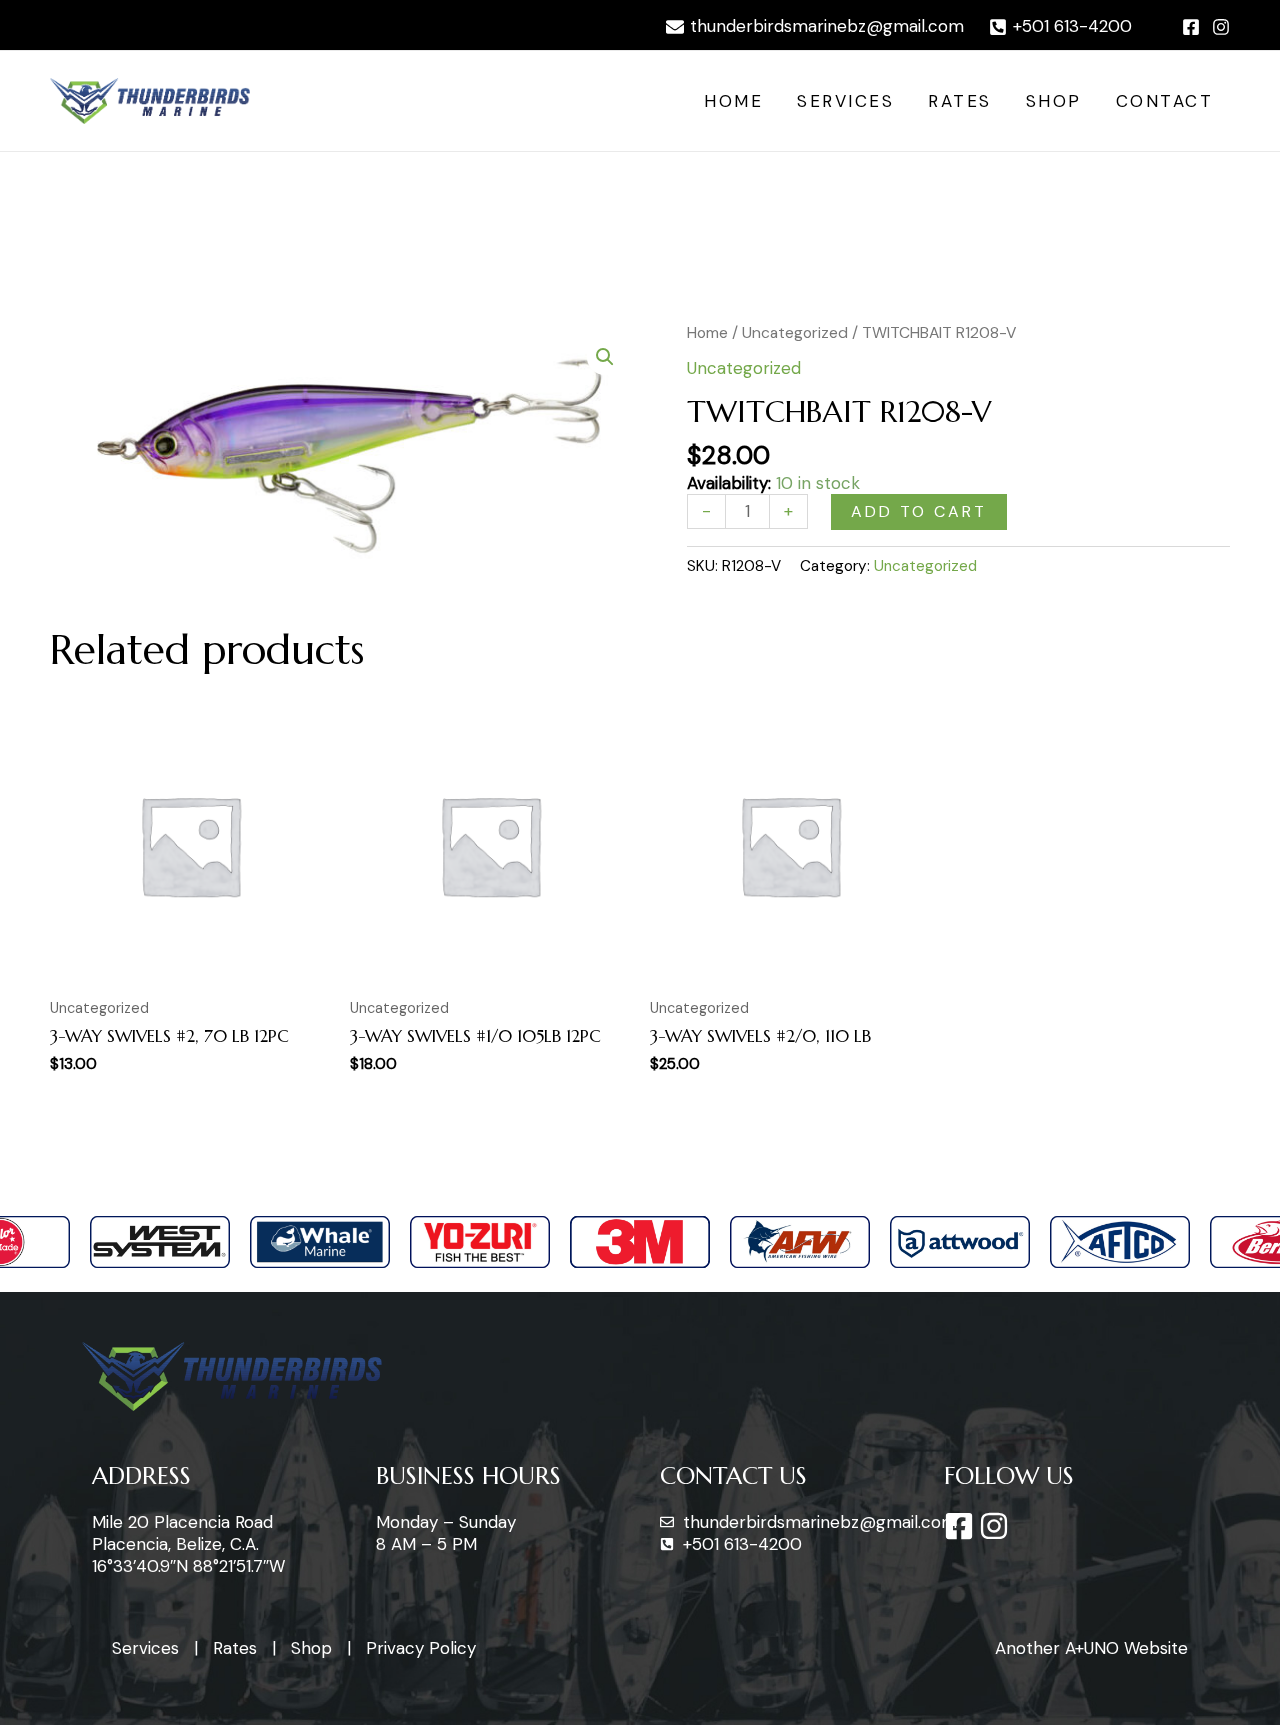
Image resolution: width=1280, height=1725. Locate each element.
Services (845, 101)
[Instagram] (1221, 27)
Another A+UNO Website (1091, 1648)
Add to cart (919, 511)
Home (733, 101)
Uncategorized (795, 332)
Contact (1165, 101)
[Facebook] (1191, 27)
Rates (960, 101)
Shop (1054, 101)
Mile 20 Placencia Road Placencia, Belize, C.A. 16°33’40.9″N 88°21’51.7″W (188, 1544)
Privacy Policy (421, 1648)
